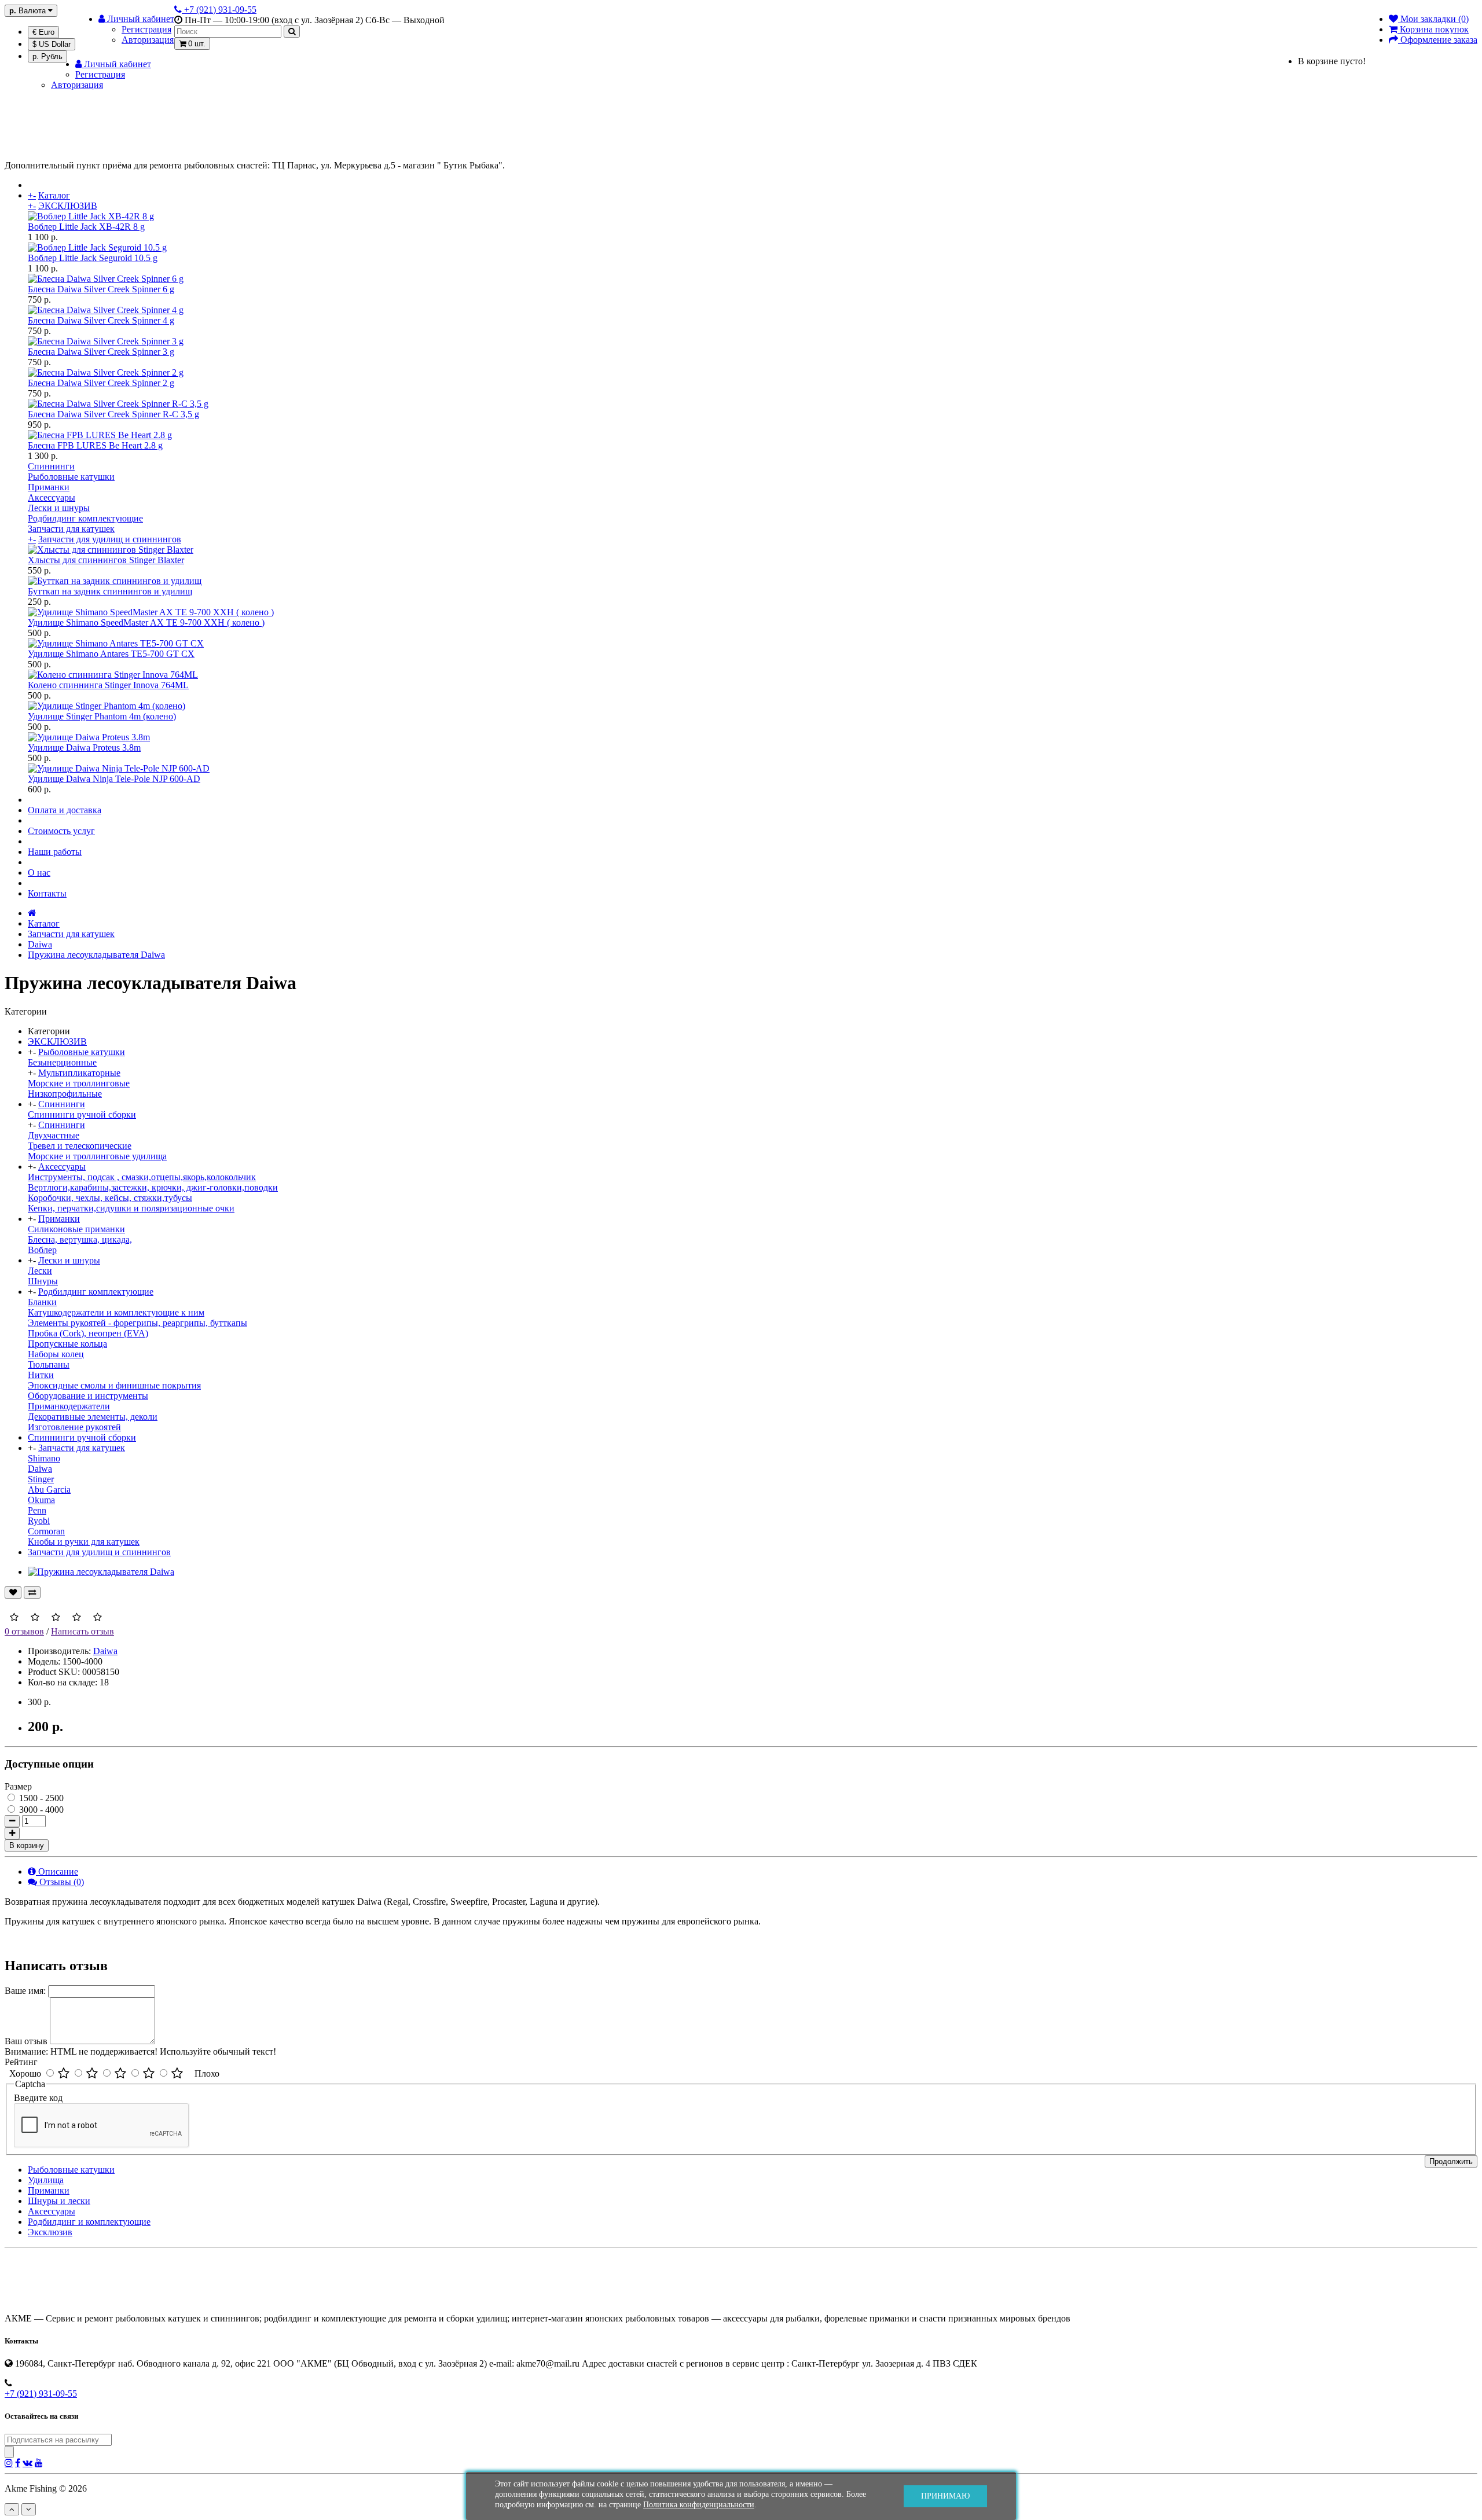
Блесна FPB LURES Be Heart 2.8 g (95, 445)
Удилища (46, 2180)
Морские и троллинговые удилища (97, 1156)
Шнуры (43, 1281)
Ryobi (39, 1521)
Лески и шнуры (59, 508)
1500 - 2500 (40, 1798)
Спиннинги (51, 466)
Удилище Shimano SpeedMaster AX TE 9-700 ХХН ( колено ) (146, 622)
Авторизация (148, 40)
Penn (37, 1510)
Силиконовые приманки (76, 1229)
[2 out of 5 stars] (92, 2074)
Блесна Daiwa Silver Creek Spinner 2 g (101, 383)
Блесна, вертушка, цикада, (80, 1239)
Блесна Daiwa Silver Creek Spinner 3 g (101, 352)
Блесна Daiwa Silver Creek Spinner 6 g (101, 289)
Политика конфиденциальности (699, 2505)
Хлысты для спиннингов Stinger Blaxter (106, 560)
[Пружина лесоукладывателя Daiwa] (101, 1572)
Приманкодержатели (69, 1406)
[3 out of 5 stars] (120, 2074)
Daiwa (40, 944)
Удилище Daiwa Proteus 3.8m (84, 747)
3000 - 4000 (40, 1810)
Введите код (38, 2098)
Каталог (54, 195)
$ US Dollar (52, 44)
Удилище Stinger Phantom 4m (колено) (102, 716)
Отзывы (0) (60, 1882)
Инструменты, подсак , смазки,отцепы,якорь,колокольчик (142, 1177)
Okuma (41, 1500)
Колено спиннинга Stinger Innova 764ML (108, 685)
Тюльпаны (49, 1364)
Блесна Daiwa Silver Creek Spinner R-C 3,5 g (113, 414)
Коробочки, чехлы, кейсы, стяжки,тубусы (110, 1198)
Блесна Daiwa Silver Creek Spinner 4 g (101, 320)
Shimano (44, 1458)
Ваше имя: (25, 1991)
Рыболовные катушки (71, 477)
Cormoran (46, 1531)
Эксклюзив (50, 2232)
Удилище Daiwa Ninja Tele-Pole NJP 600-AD (114, 779)
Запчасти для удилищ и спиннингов (110, 539)
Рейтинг (21, 2062)
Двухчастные (54, 1135)
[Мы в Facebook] (18, 2463)
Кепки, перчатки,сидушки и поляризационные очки (131, 1208)
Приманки (49, 487)
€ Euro (43, 32)
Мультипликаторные (79, 1073)
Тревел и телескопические (80, 1146)
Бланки (42, 1302)
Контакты (47, 893)
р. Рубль (47, 56)
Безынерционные (62, 1062)
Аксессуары (52, 497)
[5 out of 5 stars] (177, 2074)
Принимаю (945, 2496)
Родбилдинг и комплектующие (89, 2222)
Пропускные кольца (67, 1344)
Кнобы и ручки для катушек (84, 1542)
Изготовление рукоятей (74, 1427)
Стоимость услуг (61, 831)
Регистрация (146, 29)
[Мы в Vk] (27, 2463)
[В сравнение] (32, 1593)
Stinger (41, 1479)
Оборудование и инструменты (88, 1396)
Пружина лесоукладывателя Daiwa (96, 955)
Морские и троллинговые (79, 1083)
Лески (40, 1271)
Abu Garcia (49, 1489)
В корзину (27, 1845)
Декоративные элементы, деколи (93, 1417)
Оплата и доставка (65, 810)
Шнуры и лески (59, 2201)
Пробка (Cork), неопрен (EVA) (88, 1333)
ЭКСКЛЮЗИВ (68, 206)
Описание (57, 1871)
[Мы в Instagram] (9, 2463)
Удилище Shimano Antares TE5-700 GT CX (111, 654)
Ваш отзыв (26, 2041)
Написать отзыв (82, 1631)
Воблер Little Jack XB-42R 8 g (86, 227)
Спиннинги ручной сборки (82, 1114)
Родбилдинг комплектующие (85, 518)
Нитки (41, 1375)
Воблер (42, 1250)
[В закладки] (13, 1593)
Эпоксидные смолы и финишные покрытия (114, 1385)
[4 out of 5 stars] (149, 2074)
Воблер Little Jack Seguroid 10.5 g (93, 258)
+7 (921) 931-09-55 (41, 2394)
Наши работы (55, 852)
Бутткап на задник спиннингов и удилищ (110, 591)
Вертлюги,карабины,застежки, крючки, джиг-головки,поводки (153, 1187)
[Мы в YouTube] (39, 2463)
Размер (18, 1786)
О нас (39, 873)
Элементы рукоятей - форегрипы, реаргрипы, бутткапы (137, 1323)
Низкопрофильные (65, 1094)
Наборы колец (56, 1354)
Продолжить (1451, 2161)
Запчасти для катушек (71, 529)
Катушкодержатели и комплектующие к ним (116, 1312)
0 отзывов (24, 1631)
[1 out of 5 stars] (64, 2074)
